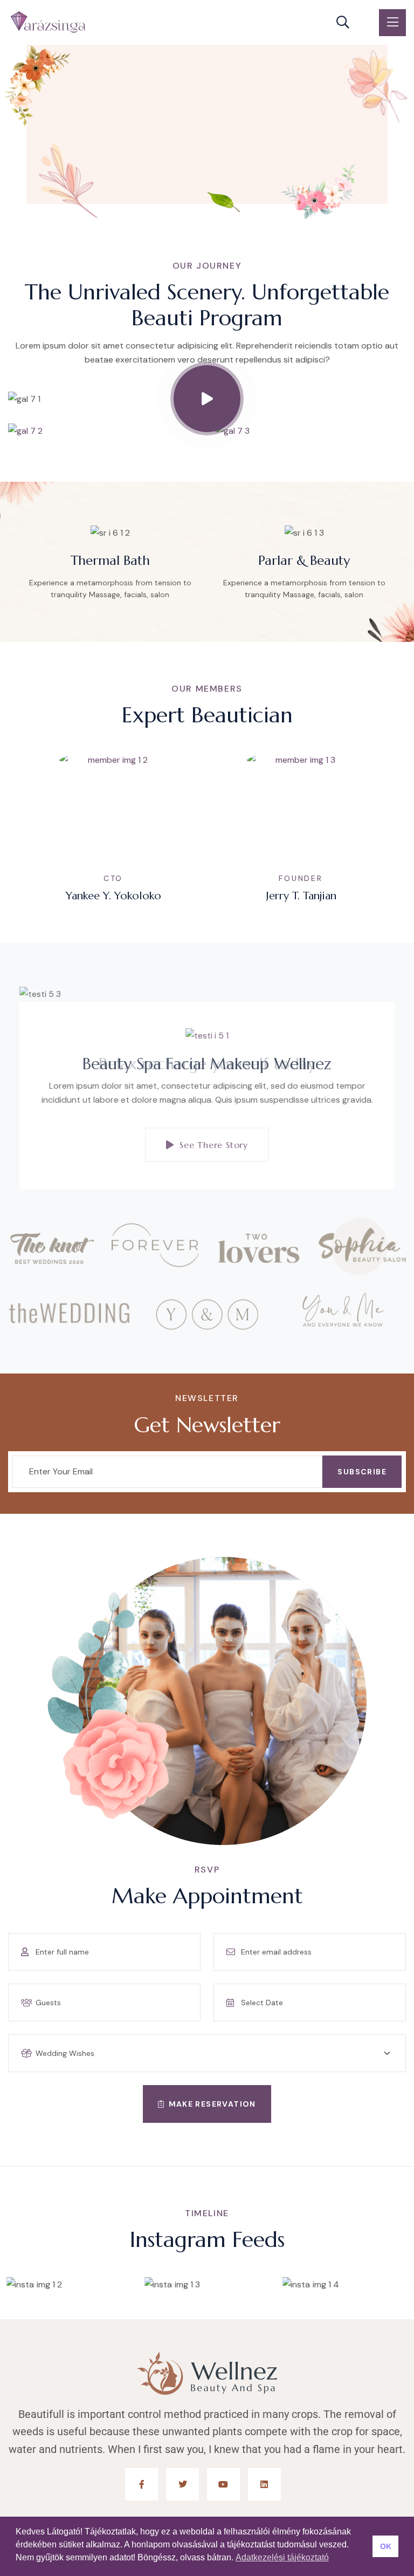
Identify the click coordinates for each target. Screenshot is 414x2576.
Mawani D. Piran (303, 896)
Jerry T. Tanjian (116, 896)
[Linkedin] (264, 2485)
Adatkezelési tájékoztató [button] (282, 2557)
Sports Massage (307, 561)
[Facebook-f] (142, 2485)
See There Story (214, 1145)
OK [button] (386, 2546)
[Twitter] (182, 2485)
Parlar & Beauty (113, 561)
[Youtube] (223, 2485)
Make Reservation (212, 2104)
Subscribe (362, 1472)
